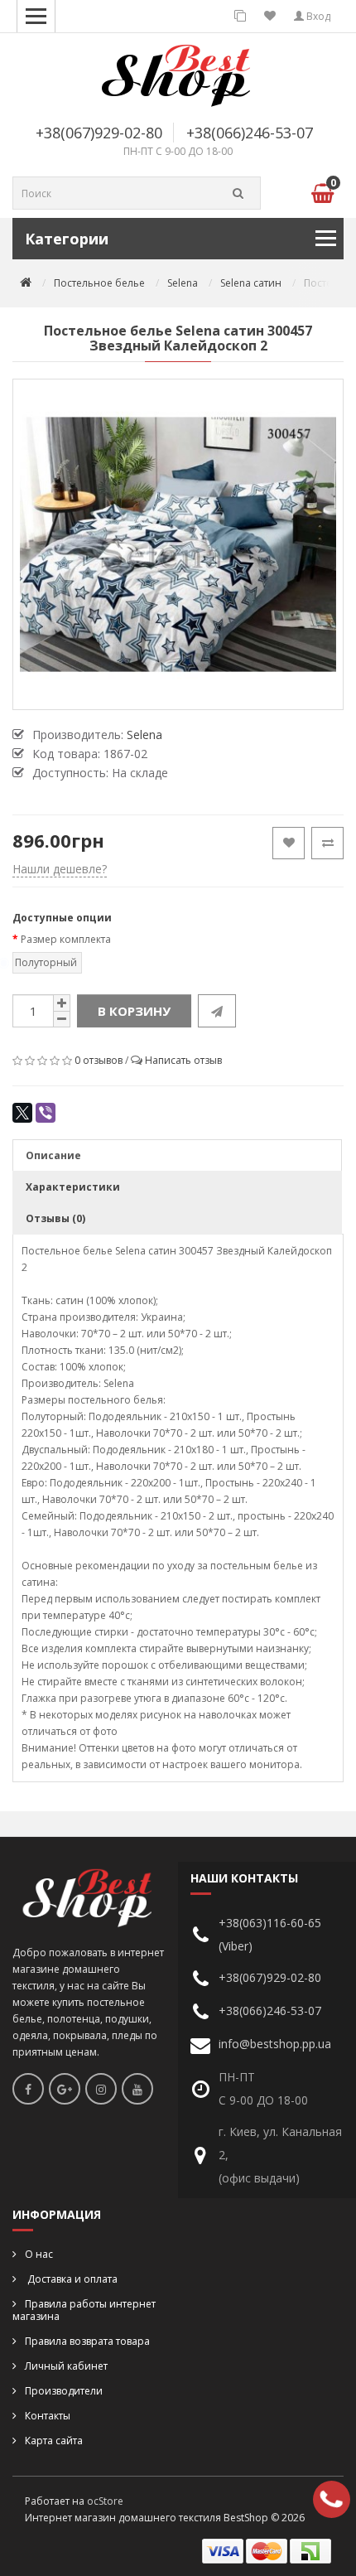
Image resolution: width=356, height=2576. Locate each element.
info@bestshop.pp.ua (275, 2044)
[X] (22, 1113)
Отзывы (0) (55, 1218)
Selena (183, 283)
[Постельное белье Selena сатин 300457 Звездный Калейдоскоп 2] (178, 544)
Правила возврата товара (87, 2341)
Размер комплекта (66, 939)
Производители (64, 2391)
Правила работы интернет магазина (84, 2310)
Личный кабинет (66, 2366)
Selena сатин (251, 283)
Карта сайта (54, 2441)
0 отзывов (99, 1060)
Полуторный (46, 962)
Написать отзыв (183, 1060)
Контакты (48, 2416)
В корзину (134, 1011)
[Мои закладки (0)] (270, 16)
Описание (53, 1155)
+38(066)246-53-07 (250, 133)
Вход (317, 16)
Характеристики (73, 1187)
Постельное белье (99, 283)
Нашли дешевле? (60, 869)
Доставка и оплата (71, 2279)
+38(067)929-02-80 (99, 133)
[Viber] (46, 1113)
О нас (39, 2254)
